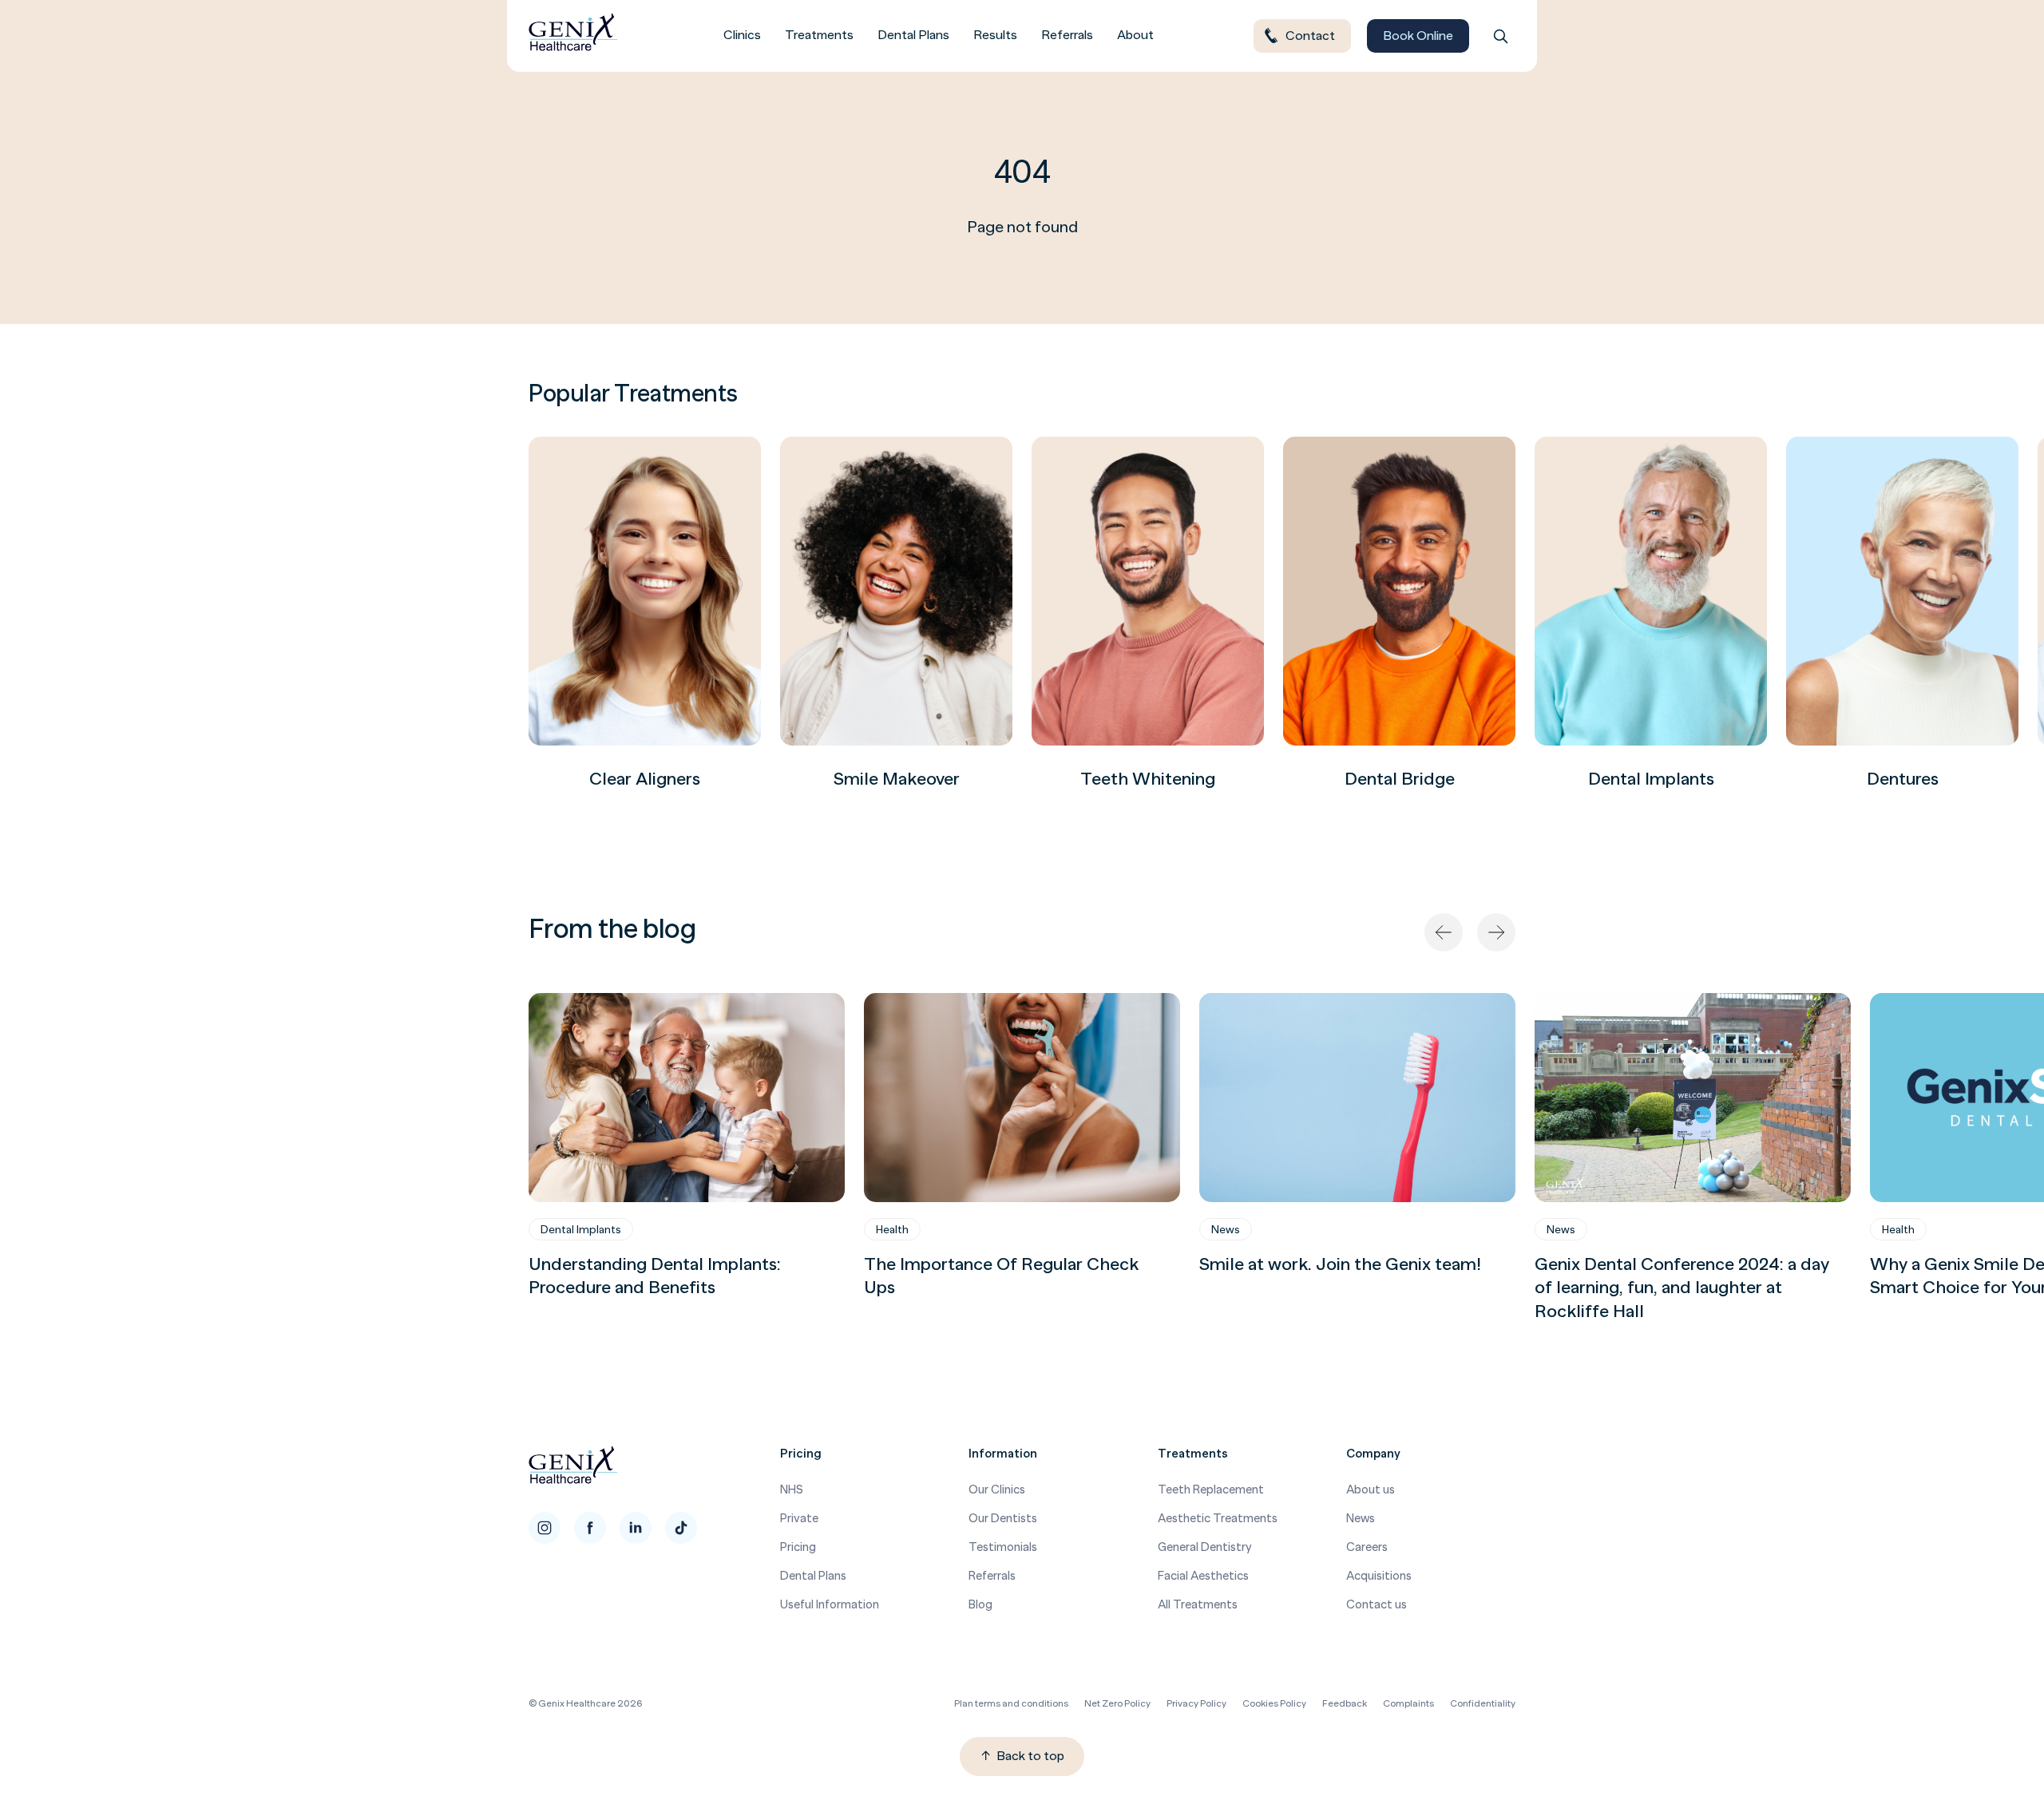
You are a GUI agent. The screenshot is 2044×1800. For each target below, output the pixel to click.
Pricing (798, 1547)
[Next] (1496, 932)
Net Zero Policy (1117, 1703)
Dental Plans (913, 35)
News (1226, 1229)
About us (1371, 1489)
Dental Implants (581, 1229)
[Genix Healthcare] (573, 36)
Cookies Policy (1274, 1703)
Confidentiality (1483, 1703)
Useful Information (830, 1604)
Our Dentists (1003, 1518)
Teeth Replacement (1211, 1489)
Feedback (1345, 1703)
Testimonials (1003, 1547)
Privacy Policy (1196, 1703)
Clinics (742, 35)
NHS (792, 1489)
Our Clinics (997, 1489)
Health (892, 1229)
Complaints (1408, 1703)
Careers (1367, 1547)
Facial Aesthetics (1203, 1575)
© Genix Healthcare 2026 (585, 1703)
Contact (1310, 36)
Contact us (1377, 1604)
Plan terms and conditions (1011, 1703)
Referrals (1067, 35)
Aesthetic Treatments (1218, 1518)
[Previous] (1444, 932)
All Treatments (1198, 1604)
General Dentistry (1205, 1547)
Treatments (819, 35)
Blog (980, 1604)
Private (799, 1518)
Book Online (1418, 36)
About (1135, 35)
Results (995, 35)
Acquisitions (1379, 1575)
